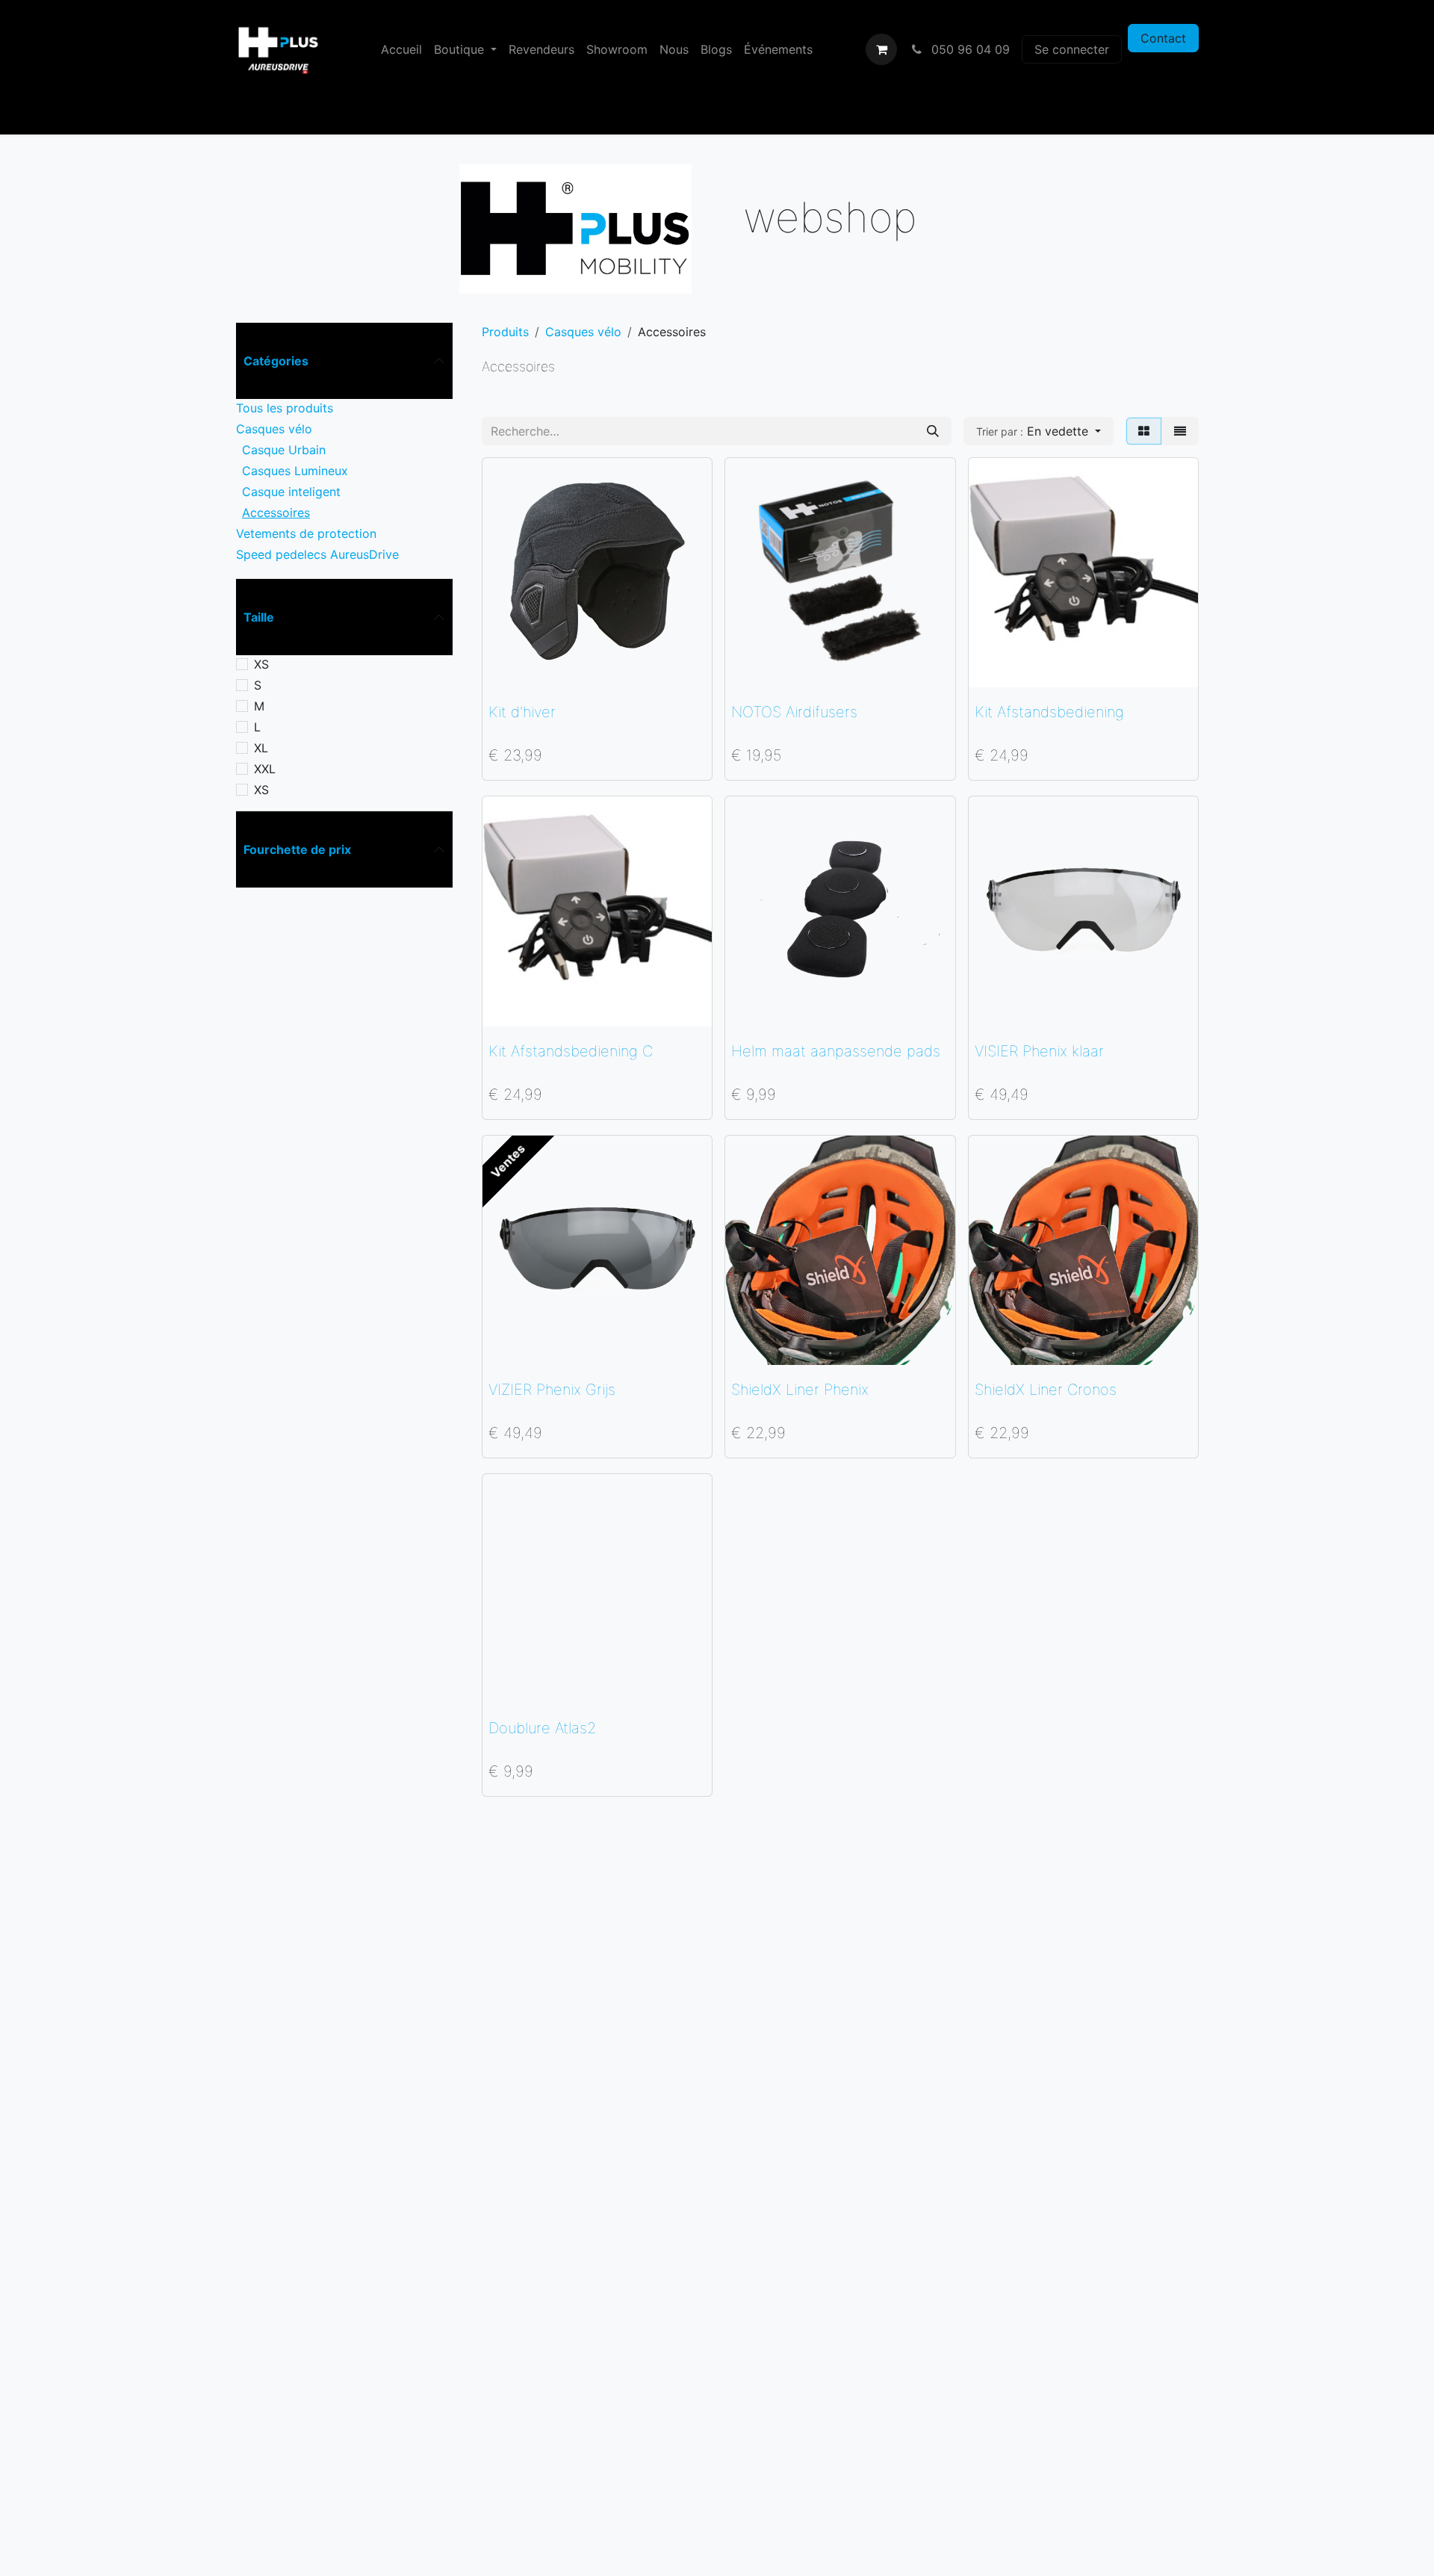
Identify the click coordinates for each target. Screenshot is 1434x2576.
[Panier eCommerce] (881, 49)
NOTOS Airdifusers (794, 712)
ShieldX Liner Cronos (1046, 1390)
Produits (505, 332)
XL (261, 748)
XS (261, 664)
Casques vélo (274, 429)
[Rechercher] (933, 431)
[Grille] (1144, 431)
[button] (1039, 431)
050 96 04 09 (969, 49)
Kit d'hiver (522, 712)
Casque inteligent (291, 492)
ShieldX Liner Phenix (800, 1390)
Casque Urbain (284, 450)
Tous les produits (285, 408)
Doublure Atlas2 (542, 1728)
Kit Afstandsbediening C (571, 1051)
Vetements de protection (306, 533)
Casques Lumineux (295, 471)
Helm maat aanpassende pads (836, 1051)
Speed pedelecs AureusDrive (317, 554)
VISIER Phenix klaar (1039, 1051)
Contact (1163, 38)
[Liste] (1180, 431)
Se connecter (1072, 49)
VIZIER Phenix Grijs (552, 1390)
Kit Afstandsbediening (1049, 712)
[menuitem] (401, 49)
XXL (265, 769)
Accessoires (276, 513)
